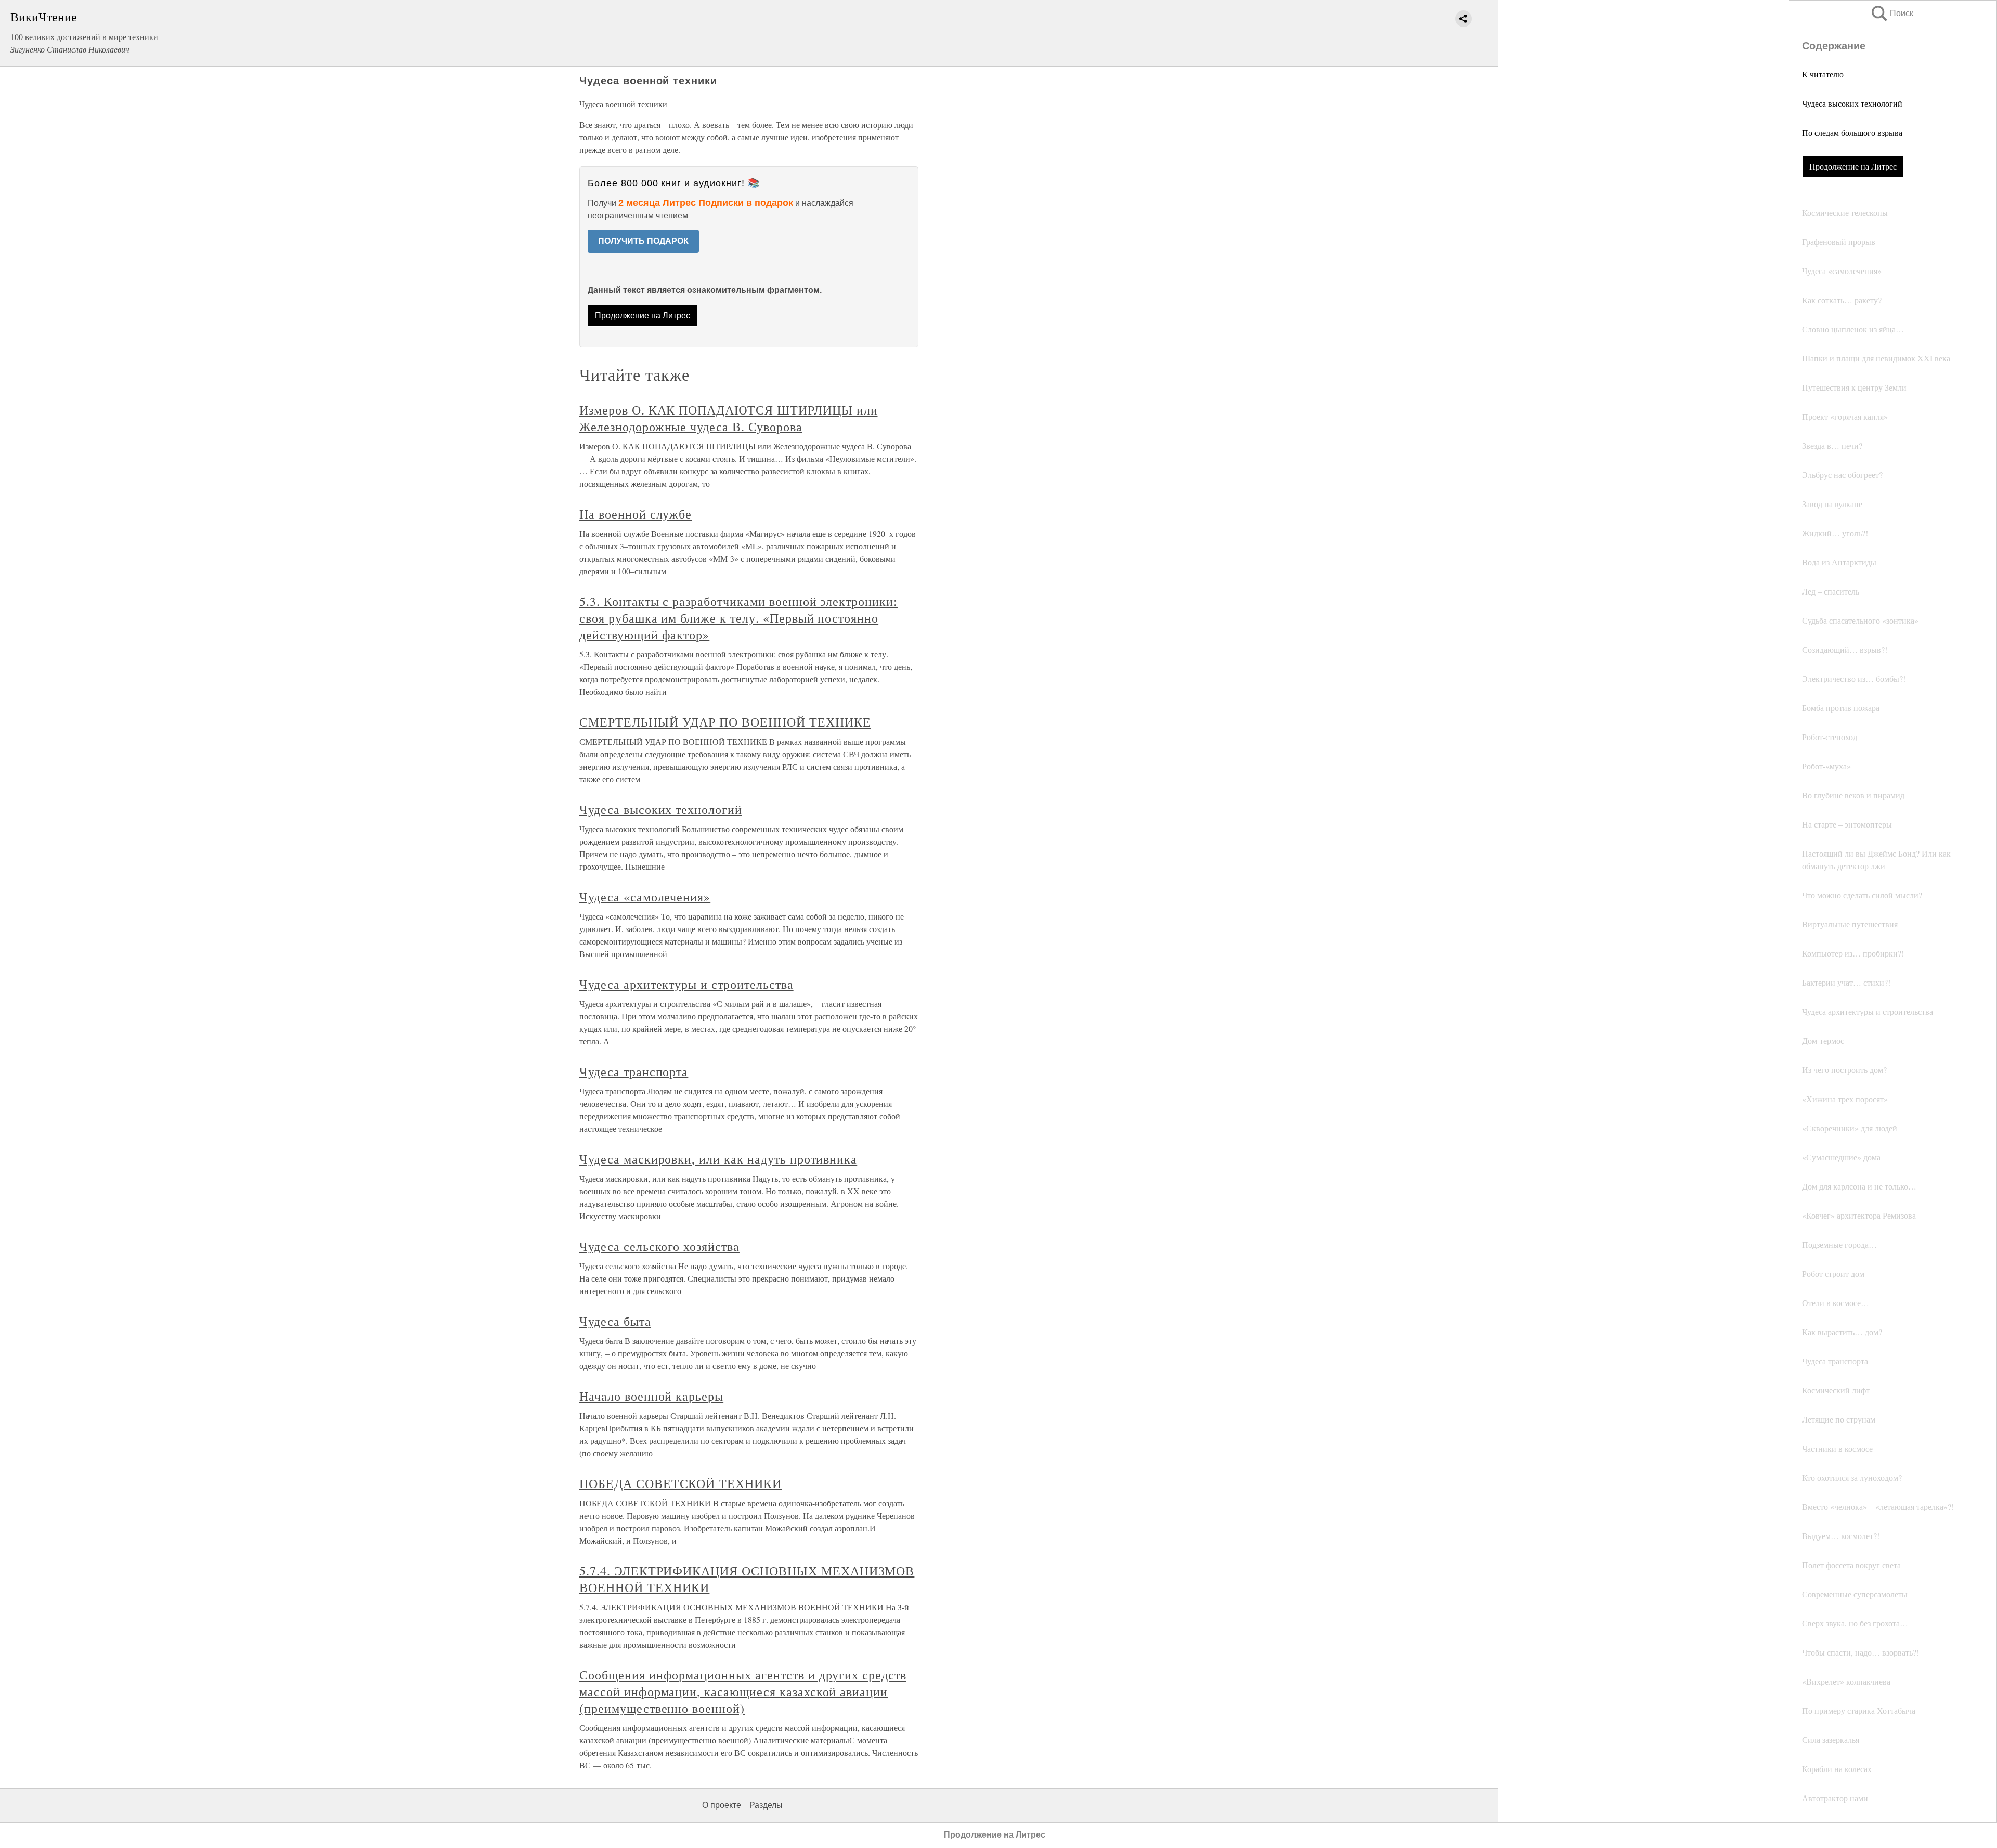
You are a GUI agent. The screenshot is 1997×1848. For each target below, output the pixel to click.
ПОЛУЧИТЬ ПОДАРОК (643, 241)
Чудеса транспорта (634, 1071)
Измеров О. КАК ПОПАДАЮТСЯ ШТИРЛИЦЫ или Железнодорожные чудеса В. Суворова (728, 418)
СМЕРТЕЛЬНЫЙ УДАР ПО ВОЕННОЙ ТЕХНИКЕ (725, 722)
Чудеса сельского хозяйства (659, 1246)
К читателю (1823, 74)
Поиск (1891, 13)
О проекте (722, 1805)
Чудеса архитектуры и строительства (686, 984)
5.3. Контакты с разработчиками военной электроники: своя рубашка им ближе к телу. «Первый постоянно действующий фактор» (738, 618)
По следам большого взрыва (1852, 132)
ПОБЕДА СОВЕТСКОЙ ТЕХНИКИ (680, 1483)
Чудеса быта (615, 1321)
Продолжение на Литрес (1853, 166)
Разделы (766, 1805)
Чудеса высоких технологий (1852, 103)
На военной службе (636, 514)
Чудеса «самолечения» (645, 897)
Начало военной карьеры (651, 1396)
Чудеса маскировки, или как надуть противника (718, 1159)
